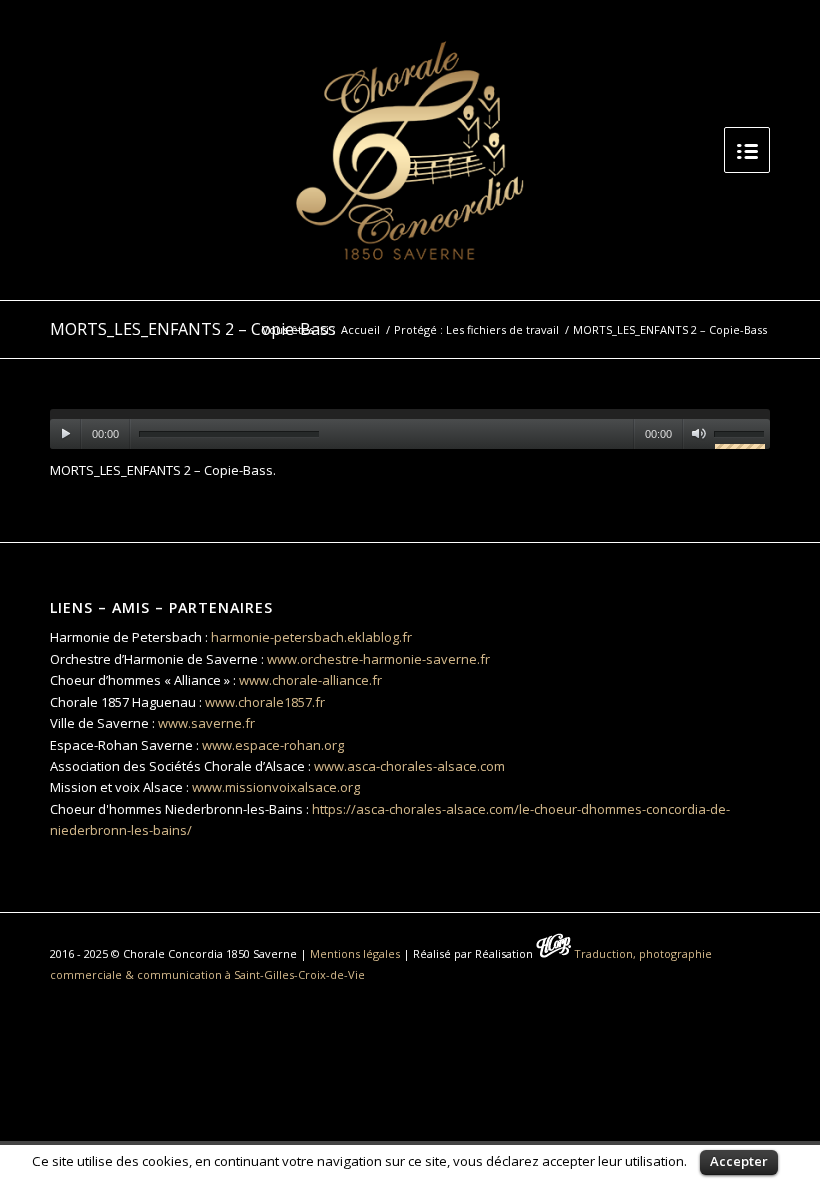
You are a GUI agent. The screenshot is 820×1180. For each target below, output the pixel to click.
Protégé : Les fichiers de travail (476, 329)
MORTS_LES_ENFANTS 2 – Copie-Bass (193, 329)
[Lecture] (65, 434)
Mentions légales (355, 953)
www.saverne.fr (206, 723)
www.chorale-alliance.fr (310, 680)
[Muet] (698, 434)
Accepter (739, 1161)
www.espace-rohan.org (273, 745)
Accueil (360, 329)
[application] (410, 429)
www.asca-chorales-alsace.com (409, 766)
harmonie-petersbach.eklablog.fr (311, 637)
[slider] (742, 437)
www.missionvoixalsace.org (276, 787)
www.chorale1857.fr (265, 702)
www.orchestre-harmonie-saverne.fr (378, 659)
